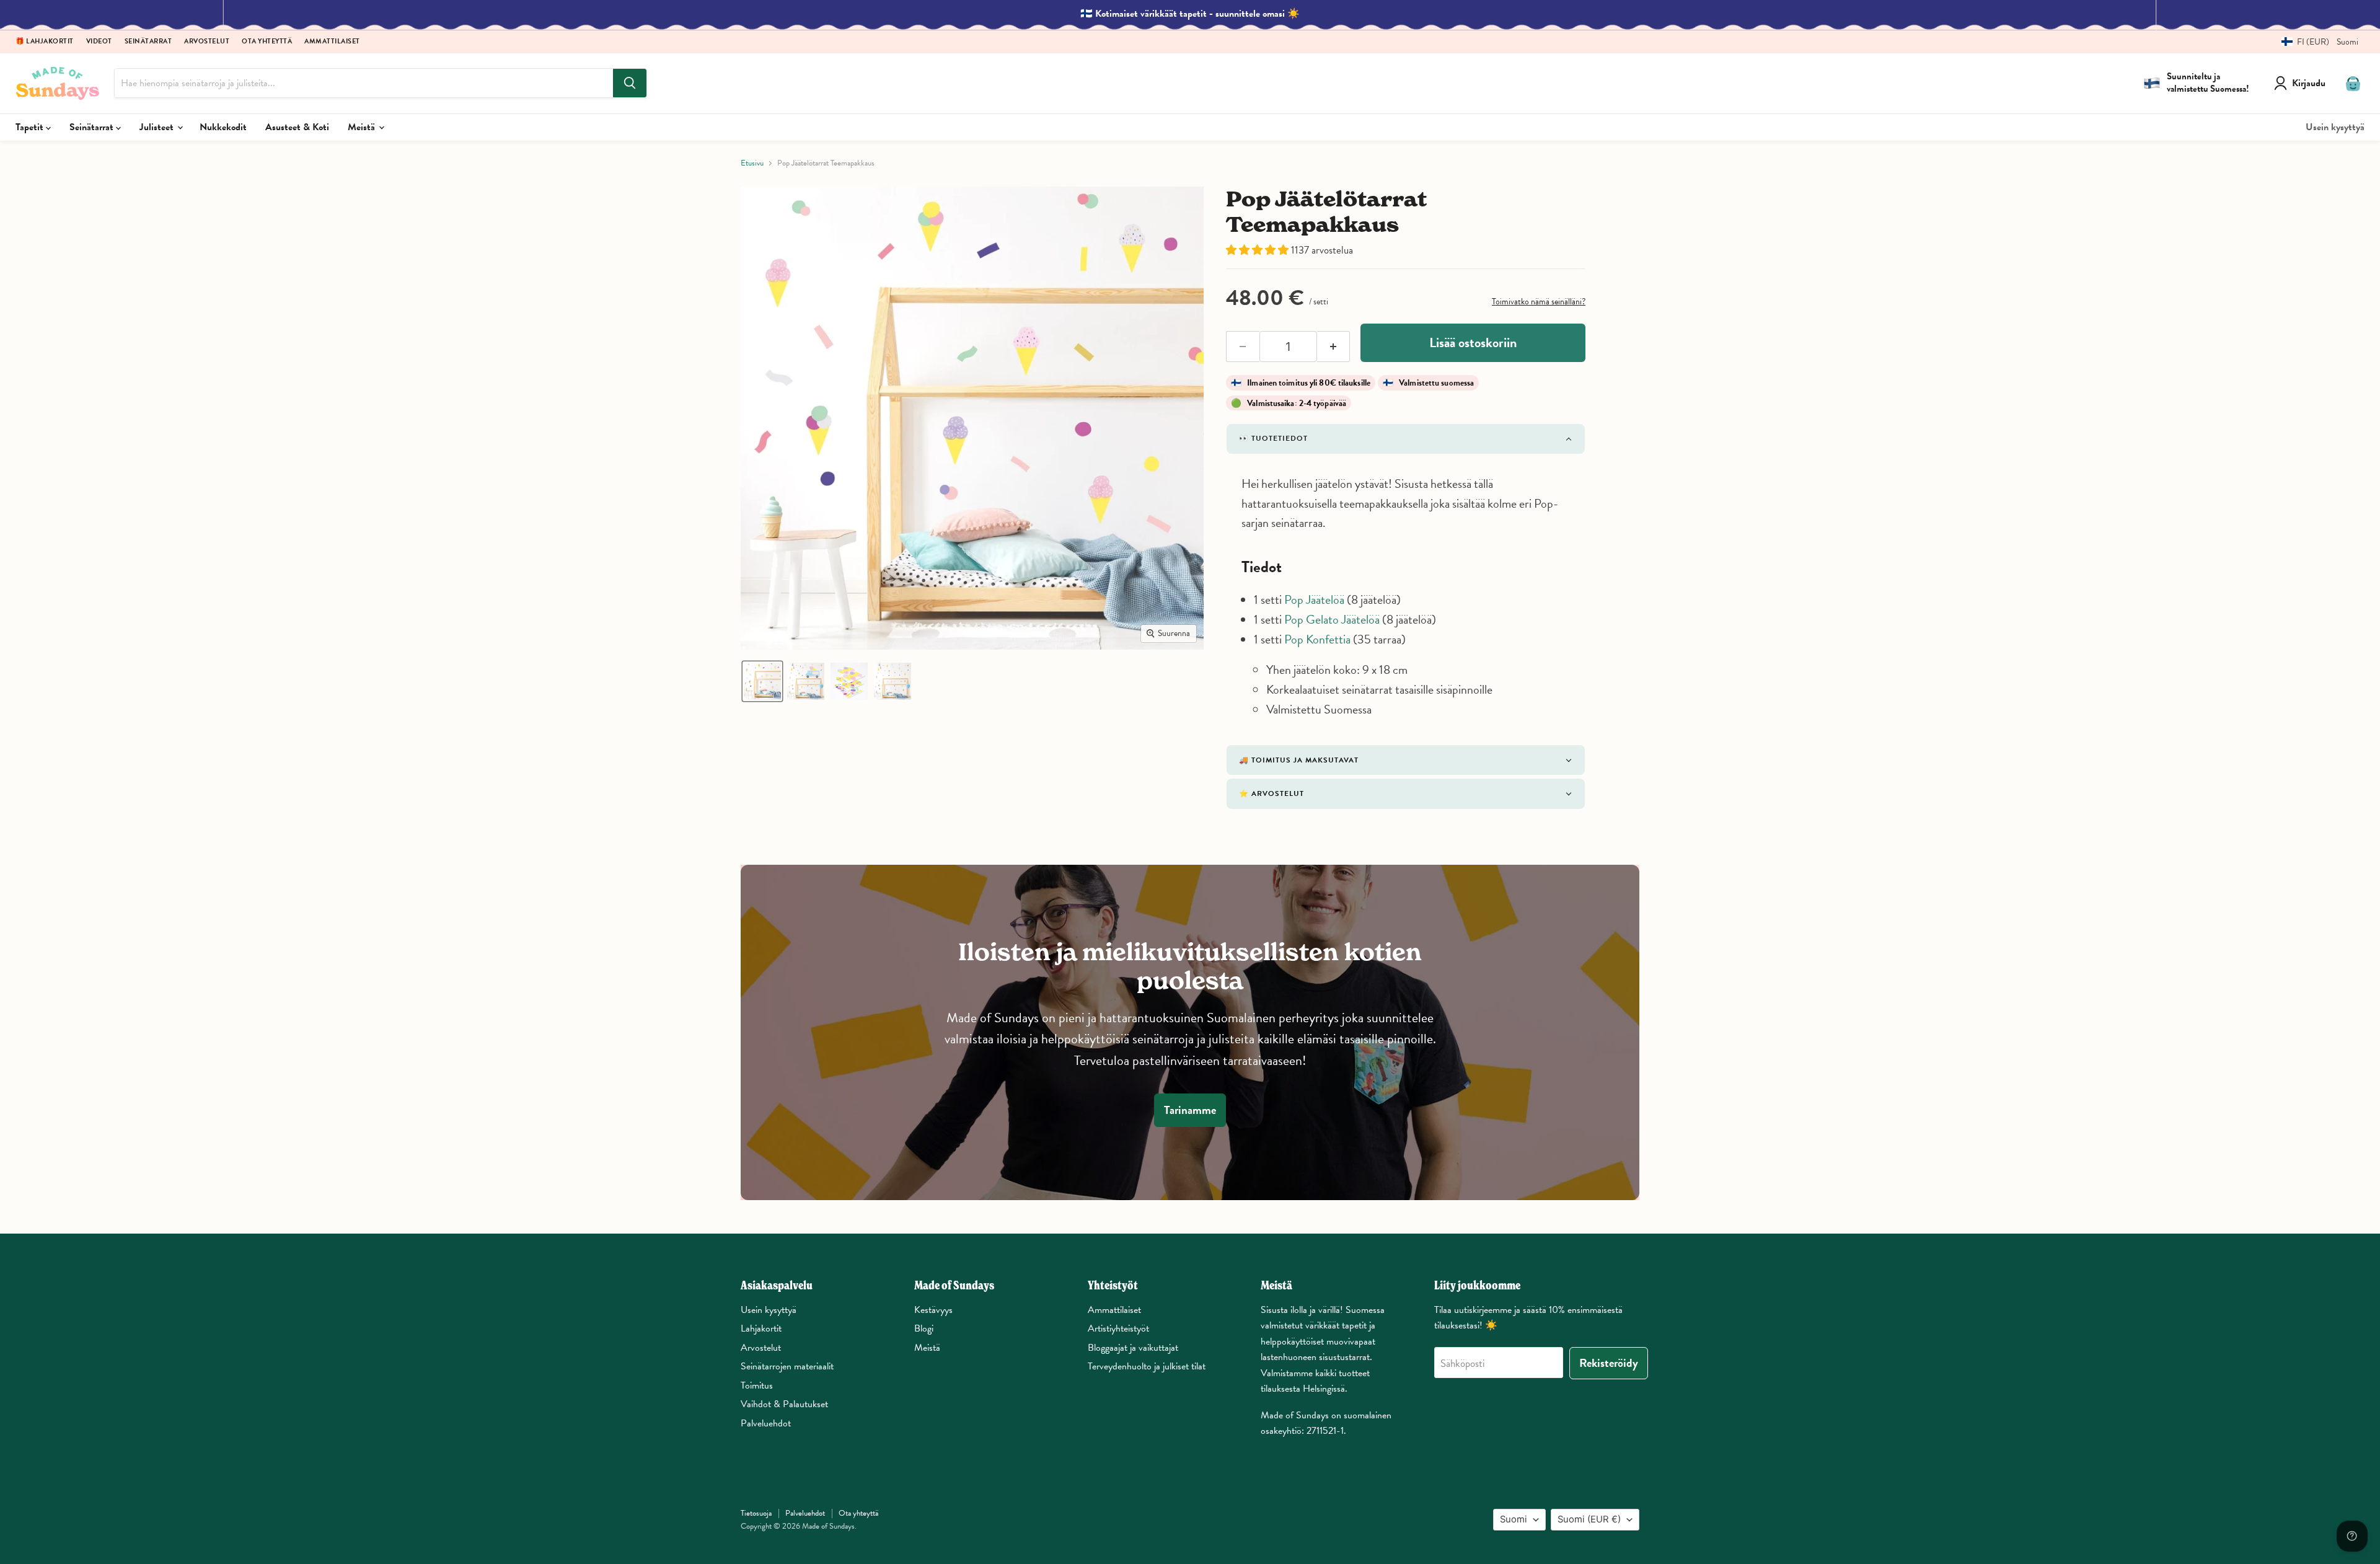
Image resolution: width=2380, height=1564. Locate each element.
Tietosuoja (756, 1513)
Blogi (924, 1328)
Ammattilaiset (332, 42)
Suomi (1514, 1519)
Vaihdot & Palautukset (784, 1404)
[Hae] (630, 83)
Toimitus (757, 1385)
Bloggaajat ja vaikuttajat (1133, 1348)
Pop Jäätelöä (1314, 599)
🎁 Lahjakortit (45, 42)
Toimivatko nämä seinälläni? (1539, 302)
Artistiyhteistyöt (1118, 1328)
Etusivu (752, 163)
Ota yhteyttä (267, 42)
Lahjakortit (761, 1328)
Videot (99, 42)
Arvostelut (207, 42)
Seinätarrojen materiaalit (787, 1366)
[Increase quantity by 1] (1334, 347)
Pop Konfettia (1317, 639)
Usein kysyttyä (2335, 127)
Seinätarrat (148, 42)
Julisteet (158, 127)
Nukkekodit (223, 127)
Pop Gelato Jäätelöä (1332, 619)
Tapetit (31, 127)
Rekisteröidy (1609, 1363)
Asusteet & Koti (297, 127)
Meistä (363, 127)
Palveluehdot (766, 1423)
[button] (2315, 42)
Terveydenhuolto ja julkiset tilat (1147, 1366)
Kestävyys (933, 1310)
